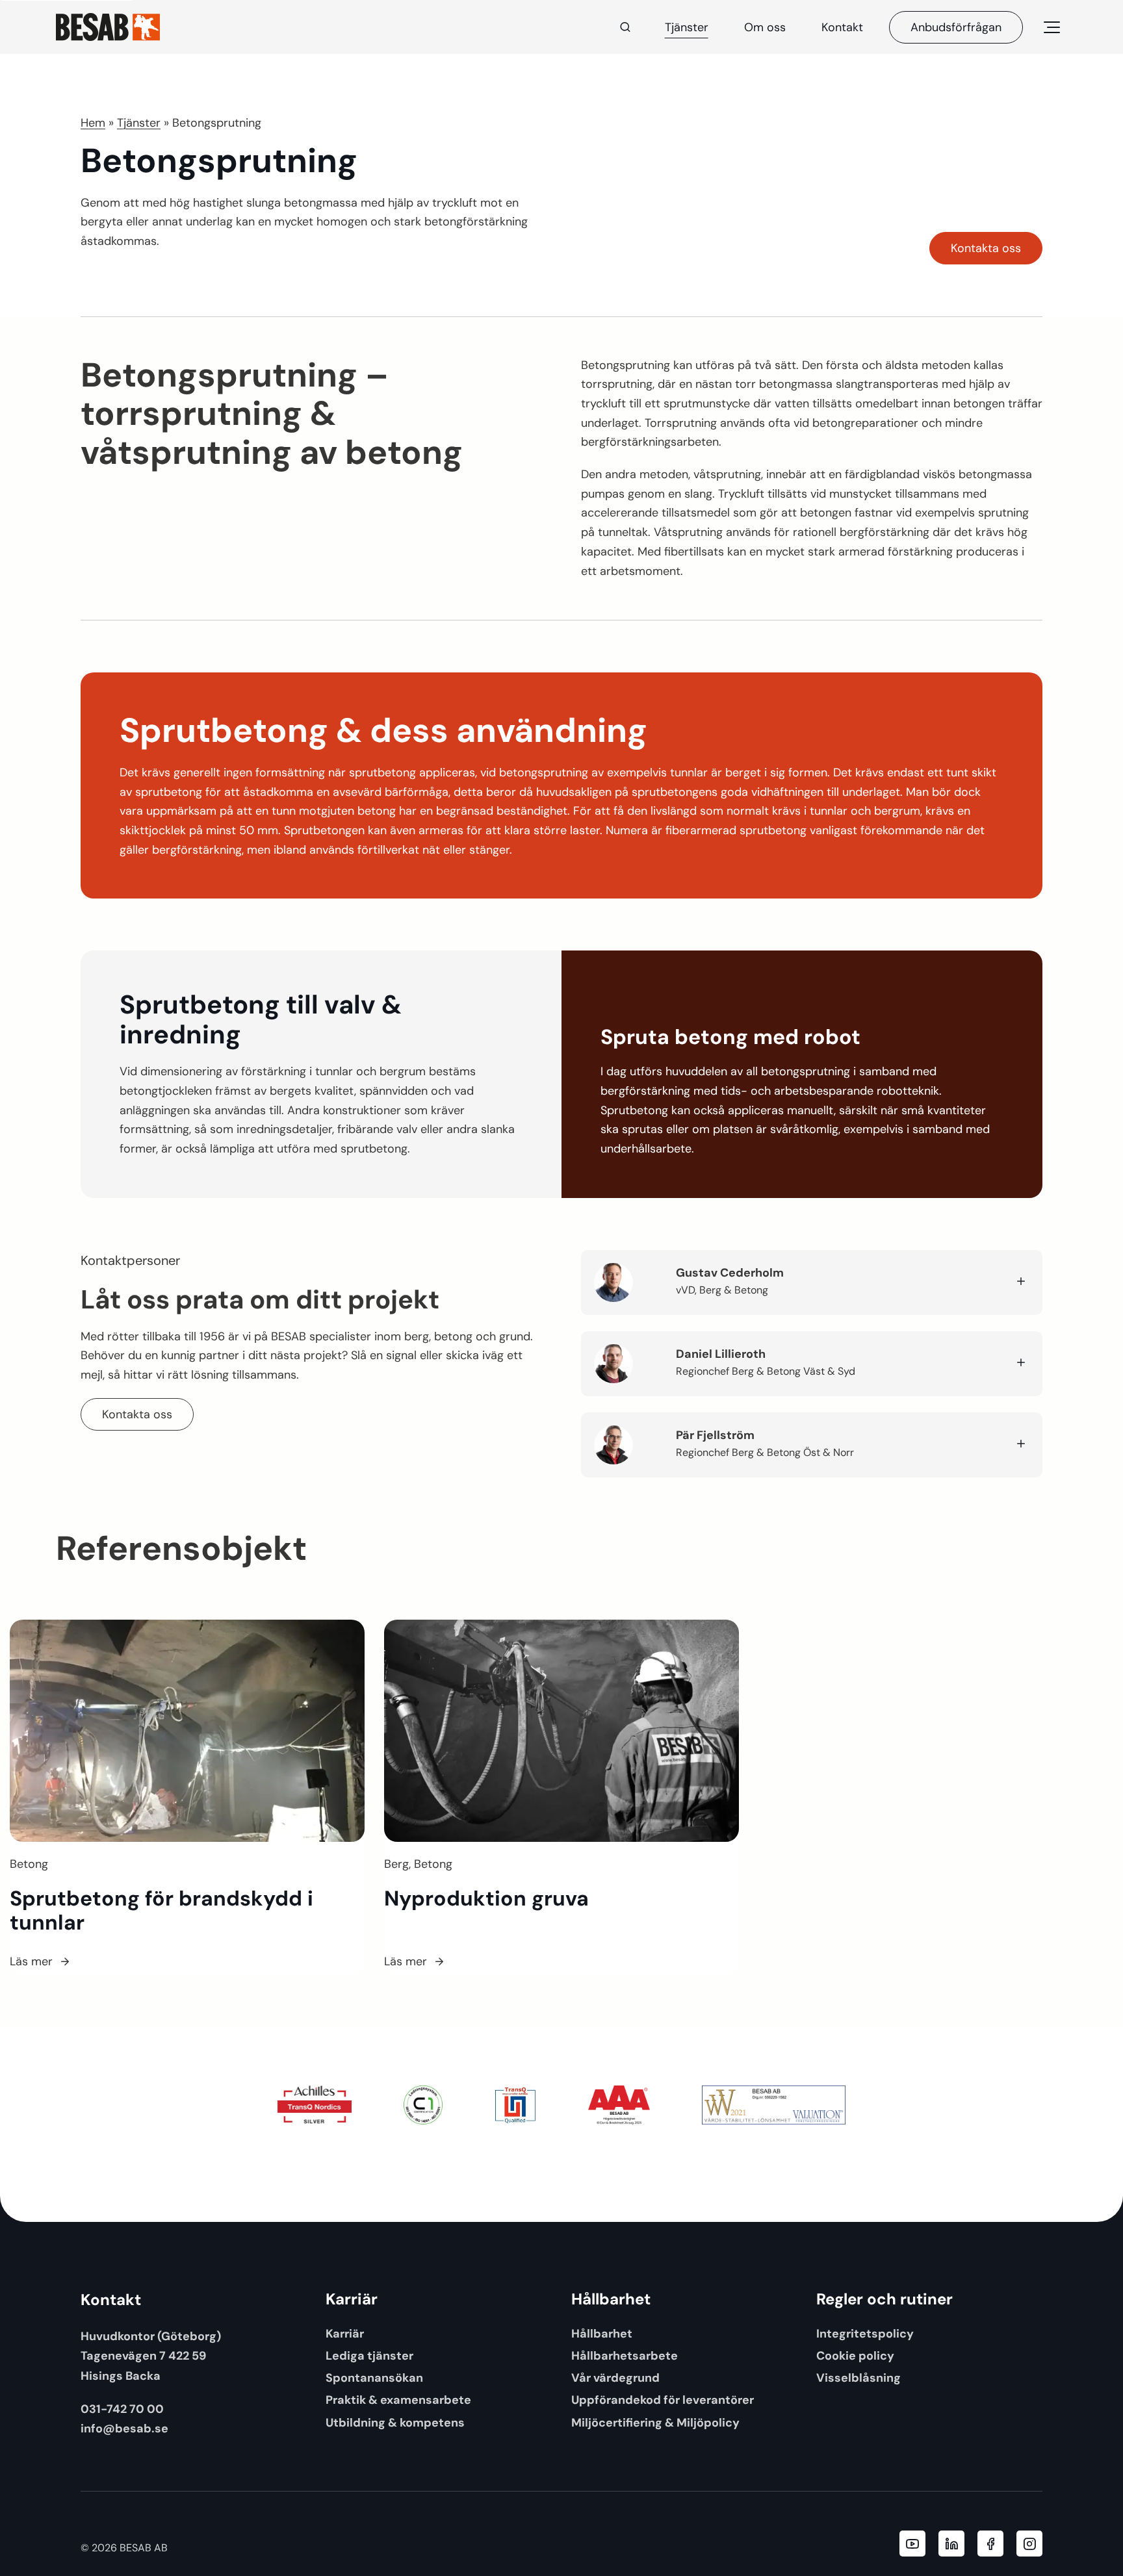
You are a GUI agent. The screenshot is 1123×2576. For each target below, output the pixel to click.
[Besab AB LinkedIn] (951, 2544)
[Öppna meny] (1052, 27)
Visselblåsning (858, 2378)
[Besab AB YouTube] (912, 2544)
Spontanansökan (374, 2378)
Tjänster (687, 27)
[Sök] (625, 27)
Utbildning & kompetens (395, 2422)
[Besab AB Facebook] (990, 2544)
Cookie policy (855, 2355)
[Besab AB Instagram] (1029, 2544)
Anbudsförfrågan (956, 27)
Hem (93, 123)
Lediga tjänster (369, 2355)
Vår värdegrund (615, 2378)
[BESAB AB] (108, 27)
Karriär (345, 2333)
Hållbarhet (602, 2333)
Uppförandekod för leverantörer (663, 2400)
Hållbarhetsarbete (625, 2355)
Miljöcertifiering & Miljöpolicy (655, 2422)
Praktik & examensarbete (398, 2400)
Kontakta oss (986, 248)
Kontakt (842, 27)
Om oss (765, 27)
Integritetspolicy (865, 2333)
